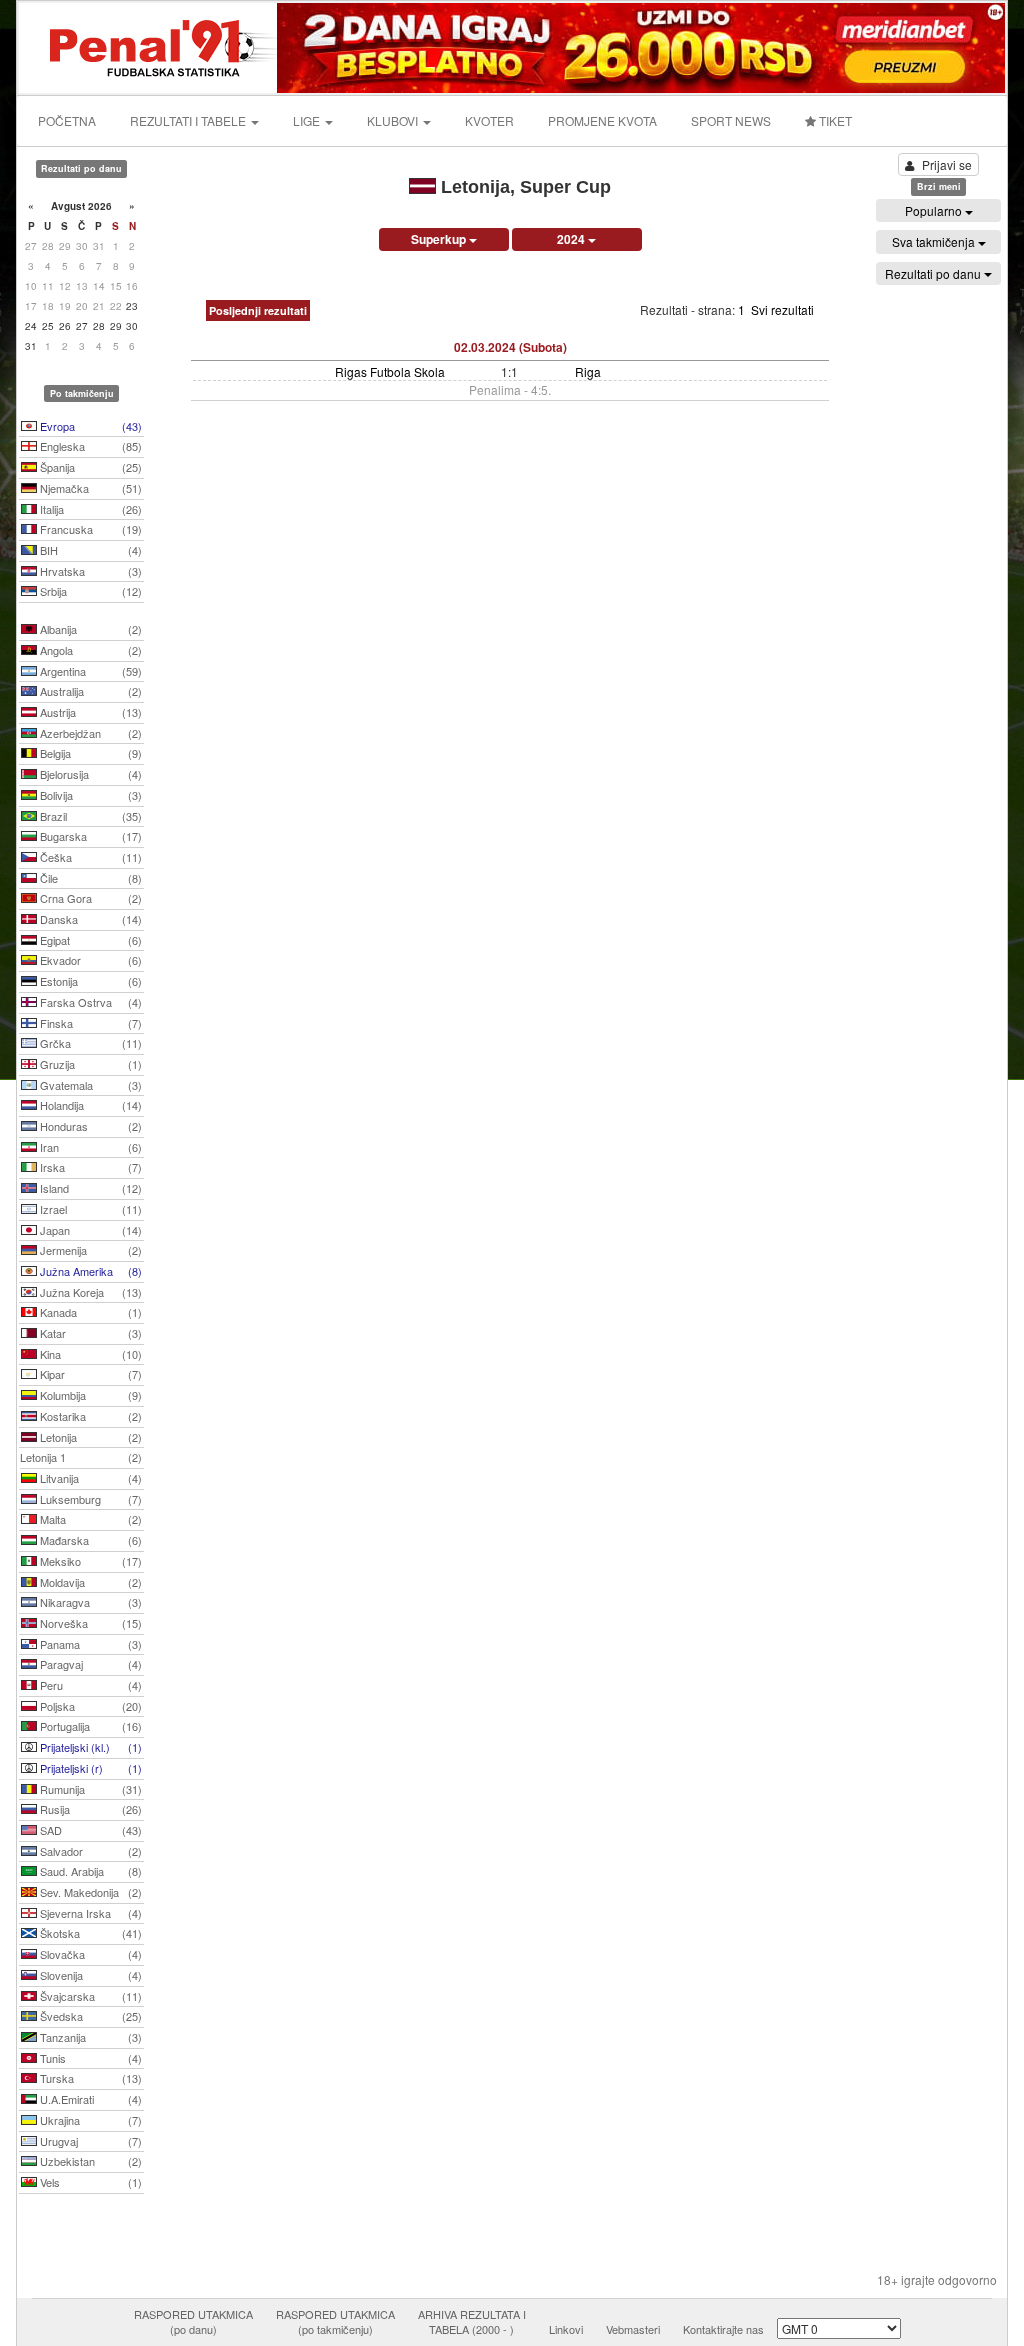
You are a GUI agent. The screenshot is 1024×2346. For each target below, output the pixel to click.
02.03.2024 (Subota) (510, 347)
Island (89, 1188)
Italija (89, 509)
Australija (89, 691)
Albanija (89, 629)
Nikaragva (89, 1602)
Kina (89, 1354)
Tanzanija (89, 2037)
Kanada (89, 1312)
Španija (89, 467)
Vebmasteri (633, 2329)
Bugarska (89, 836)
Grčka (89, 1043)
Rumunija (89, 1789)
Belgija (89, 753)
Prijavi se (947, 164)
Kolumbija (89, 1395)
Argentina (89, 671)
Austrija (89, 712)
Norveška (89, 1623)
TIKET (834, 120)
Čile (89, 878)
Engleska (89, 446)
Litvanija (89, 1478)
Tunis (89, 2058)
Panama (89, 1644)
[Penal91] (149, 45)
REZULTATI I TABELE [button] (189, 120)
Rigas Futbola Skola (390, 371)
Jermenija (89, 1250)
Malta (89, 1519)
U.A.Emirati (89, 2099)
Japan (89, 1230)
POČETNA (67, 120)
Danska (89, 919)
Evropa (89, 426)
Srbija (89, 591)
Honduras (89, 1126)
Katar (89, 1333)
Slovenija (89, 1975)
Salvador (89, 1851)
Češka (89, 857)
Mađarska (89, 1540)
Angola (89, 650)
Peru (89, 1685)
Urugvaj (89, 2141)
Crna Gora (89, 898)
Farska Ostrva (89, 1002)
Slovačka (89, 1954)
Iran (89, 1147)
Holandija (89, 1105)
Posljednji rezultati (258, 310)
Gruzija (89, 1064)
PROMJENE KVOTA (602, 120)
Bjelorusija (89, 774)
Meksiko (89, 1561)
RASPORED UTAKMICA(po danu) (193, 2322)
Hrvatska (89, 571)
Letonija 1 (81, 1457)
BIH (89, 550)
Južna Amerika (89, 1271)
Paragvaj (89, 1664)
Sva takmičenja (935, 241)
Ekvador (89, 960)
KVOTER (489, 120)
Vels (89, 2182)
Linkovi (566, 2329)
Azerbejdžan (89, 733)
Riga (588, 371)
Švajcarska (89, 1996)
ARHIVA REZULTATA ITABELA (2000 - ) (472, 2322)
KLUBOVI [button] (394, 120)
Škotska (89, 1933)
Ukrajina (89, 2120)
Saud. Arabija (89, 1871)
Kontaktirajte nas (723, 2329)
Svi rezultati (782, 309)
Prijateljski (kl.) (89, 1747)
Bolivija (89, 795)
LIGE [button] (308, 120)
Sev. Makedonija (89, 1892)
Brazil (89, 816)
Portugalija (89, 1726)
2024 (572, 239)
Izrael (89, 1209)
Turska (89, 2078)
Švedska (89, 2016)
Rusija (89, 1809)
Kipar (89, 1374)
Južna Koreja (89, 1292)
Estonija (89, 981)
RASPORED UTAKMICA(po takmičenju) (335, 2322)
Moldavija (89, 1582)
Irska (89, 1167)
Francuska (89, 529)
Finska (89, 1023)
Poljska (89, 1706)
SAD (89, 1830)
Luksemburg (89, 1499)
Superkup (440, 239)
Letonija (89, 1437)
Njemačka (89, 488)
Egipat (89, 940)
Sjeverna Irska (89, 1913)
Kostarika (89, 1416)
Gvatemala (89, 1085)
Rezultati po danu (934, 273)
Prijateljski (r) (89, 1768)
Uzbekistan (89, 2161)
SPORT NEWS (731, 120)
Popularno (935, 210)
